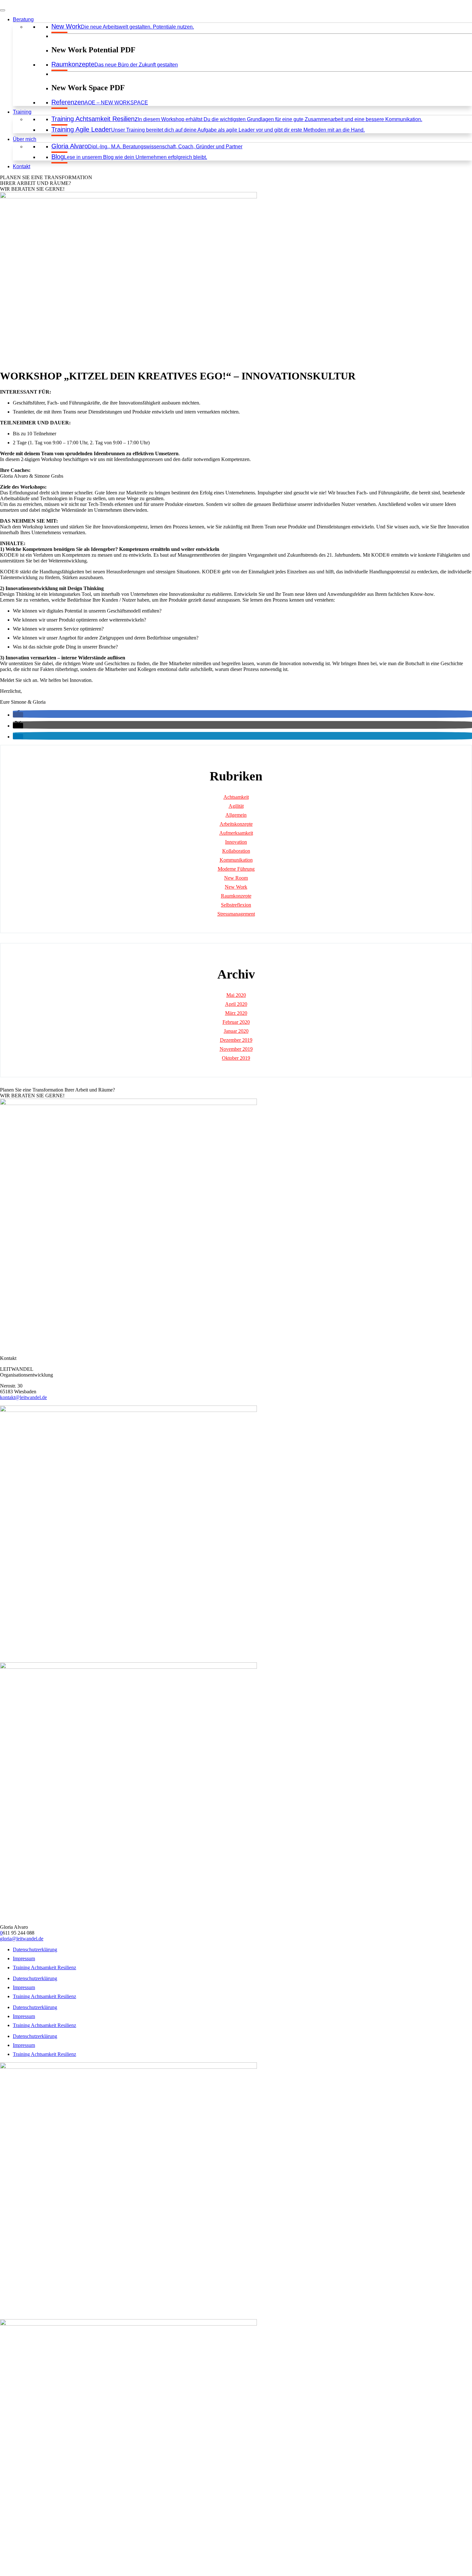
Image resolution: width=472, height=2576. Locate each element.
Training (22, 112)
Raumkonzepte (236, 896)
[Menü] (3, 10)
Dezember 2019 (236, 1040)
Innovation (236, 842)
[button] (18, 715)
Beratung (23, 19)
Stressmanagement (236, 914)
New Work (236, 887)
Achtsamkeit (236, 797)
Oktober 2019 (236, 1058)
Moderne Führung (236, 869)
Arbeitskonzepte (236, 824)
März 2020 (236, 1013)
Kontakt (22, 166)
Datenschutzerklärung (35, 1949)
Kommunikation (236, 860)
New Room (236, 878)
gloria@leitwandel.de (22, 1939)
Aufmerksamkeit (236, 833)
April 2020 (236, 1004)
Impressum (24, 1958)
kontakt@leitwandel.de (23, 1397)
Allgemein (236, 815)
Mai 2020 (236, 995)
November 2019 (236, 1049)
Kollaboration (236, 851)
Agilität (236, 806)
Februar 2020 (236, 1022)
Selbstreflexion (236, 905)
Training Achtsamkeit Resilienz (44, 1967)
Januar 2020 (236, 1031)
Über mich (25, 139)
